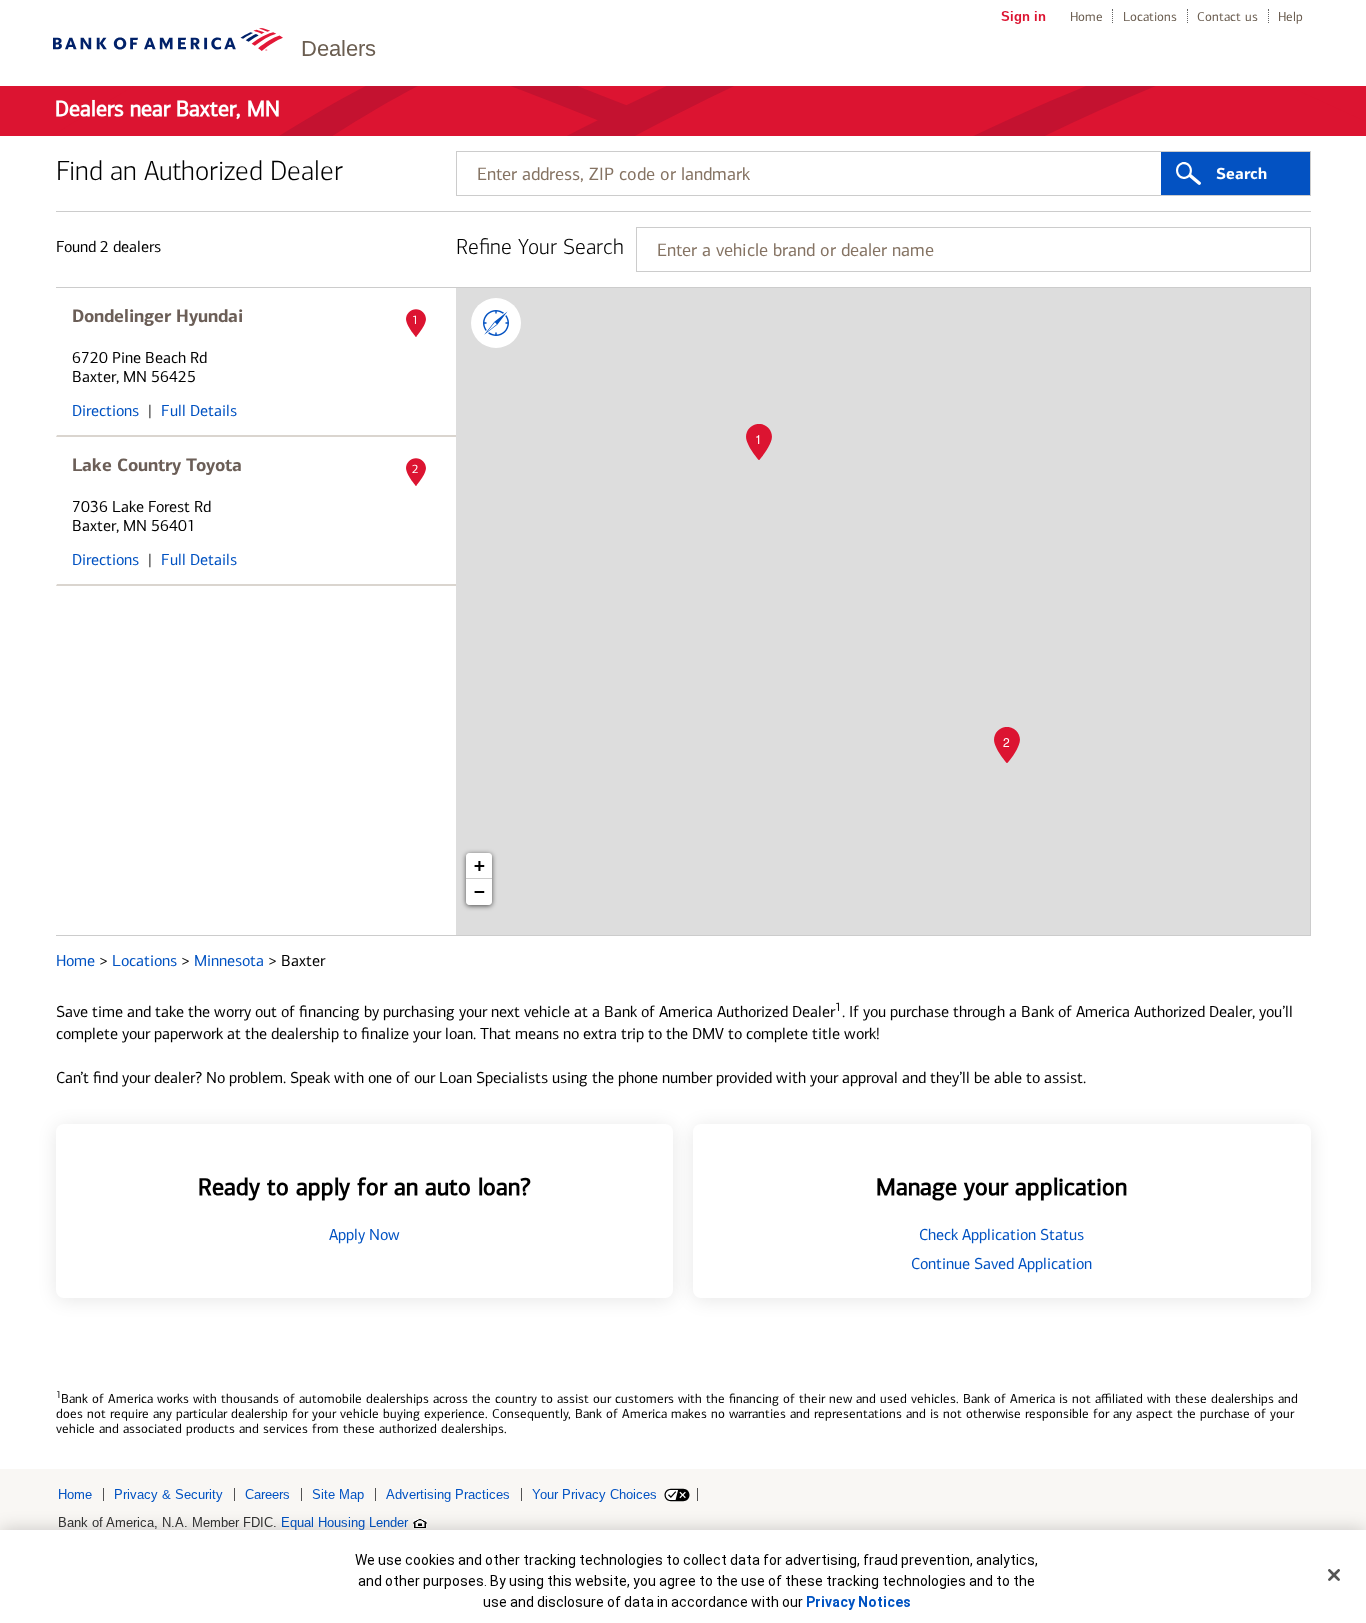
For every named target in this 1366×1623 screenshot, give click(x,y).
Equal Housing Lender (344, 1522)
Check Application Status (1001, 1234)
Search (1241, 174)
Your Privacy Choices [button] (594, 1494)
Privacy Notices (858, 1602)
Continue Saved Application (1001, 1263)
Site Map (338, 1494)
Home (1086, 16)
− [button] (479, 891)
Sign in (1023, 16)
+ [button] (479, 865)
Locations (1150, 16)
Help (1290, 16)
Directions (105, 410)
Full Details (199, 410)
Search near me (496, 323)
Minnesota (231, 960)
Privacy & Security (168, 1494)
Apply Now (364, 1234)
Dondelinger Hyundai (157, 316)
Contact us (1227, 16)
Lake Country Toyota (157, 465)
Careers (267, 1494)
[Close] (1334, 1575)
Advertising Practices (448, 1494)
